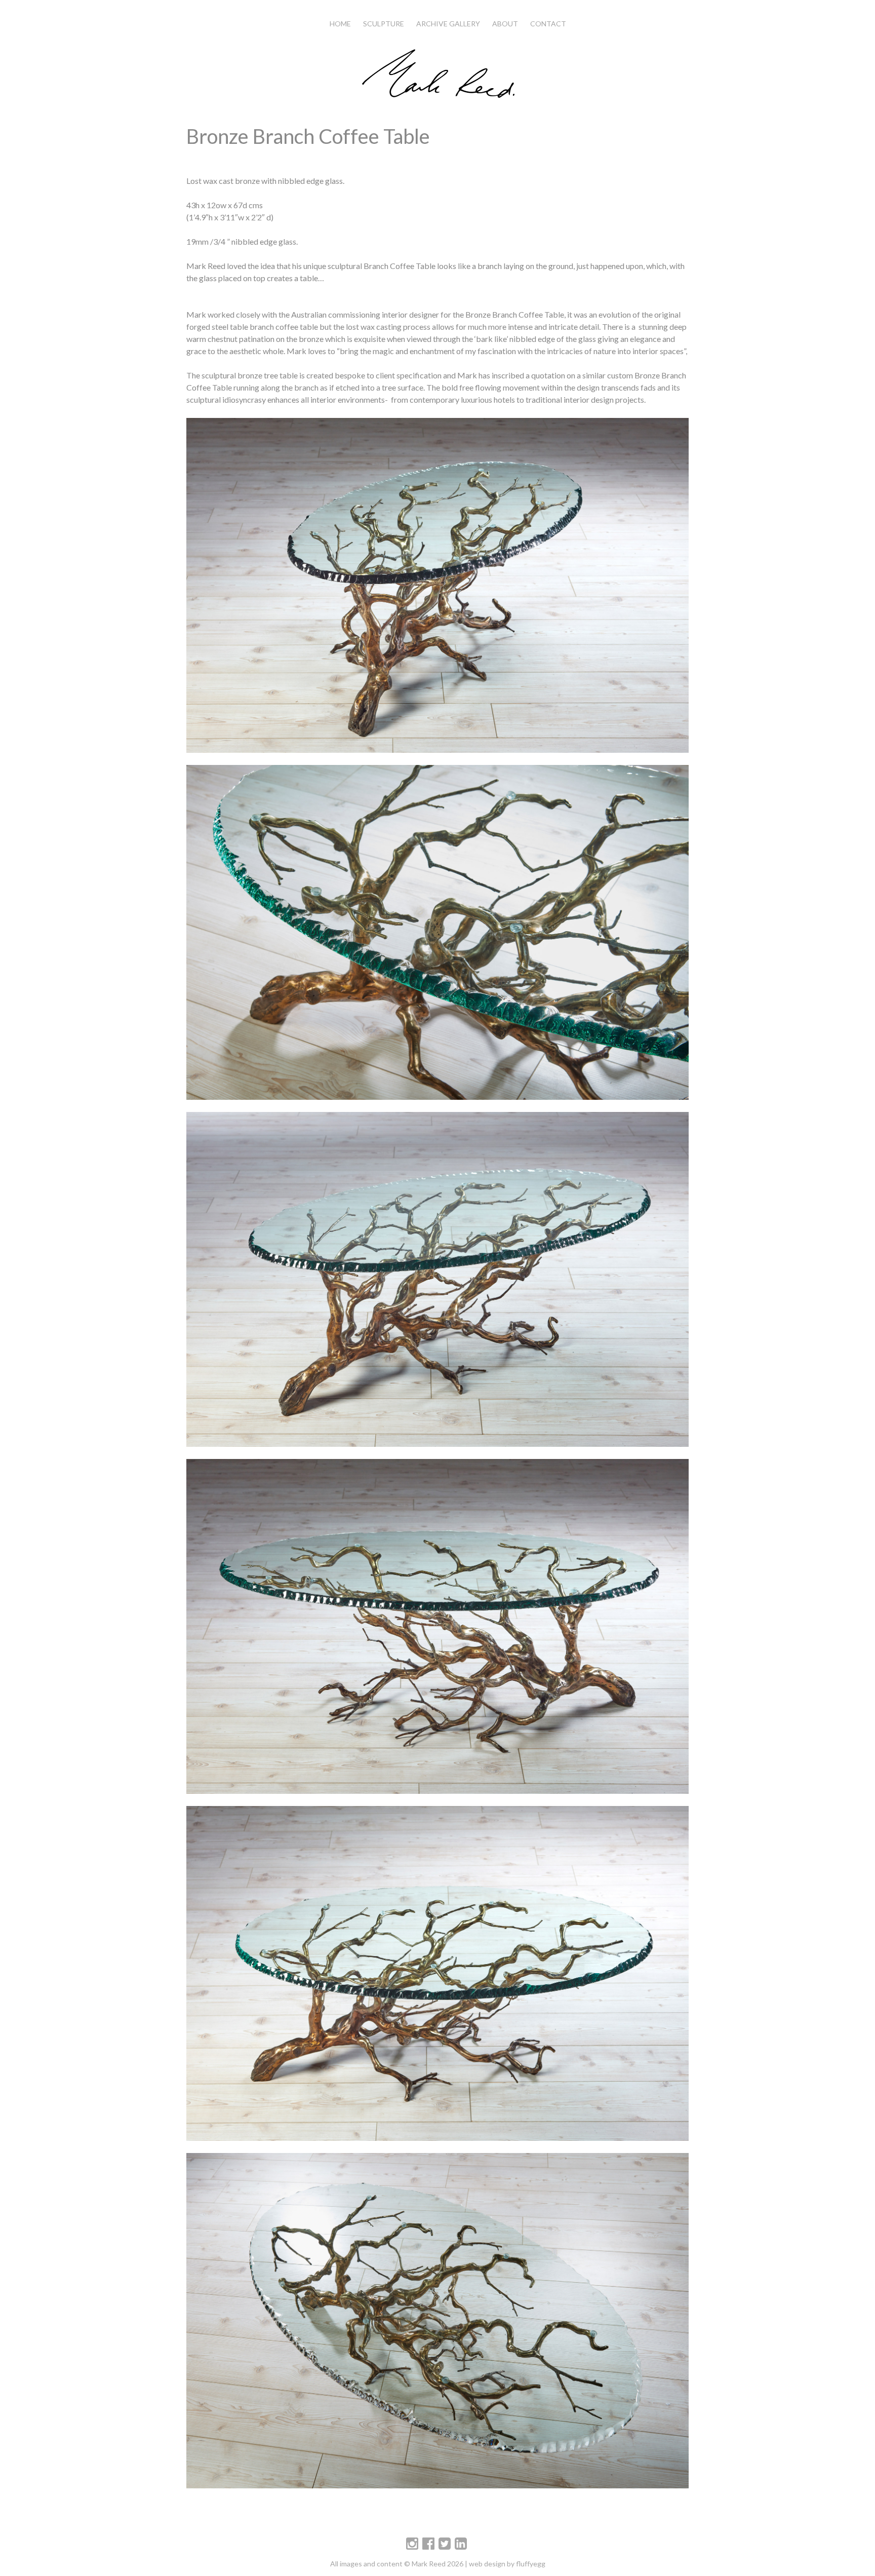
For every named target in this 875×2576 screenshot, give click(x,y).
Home (340, 24)
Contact (548, 24)
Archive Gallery (448, 24)
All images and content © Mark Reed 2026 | (400, 2564)
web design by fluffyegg (507, 2564)
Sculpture (384, 24)
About (505, 24)
